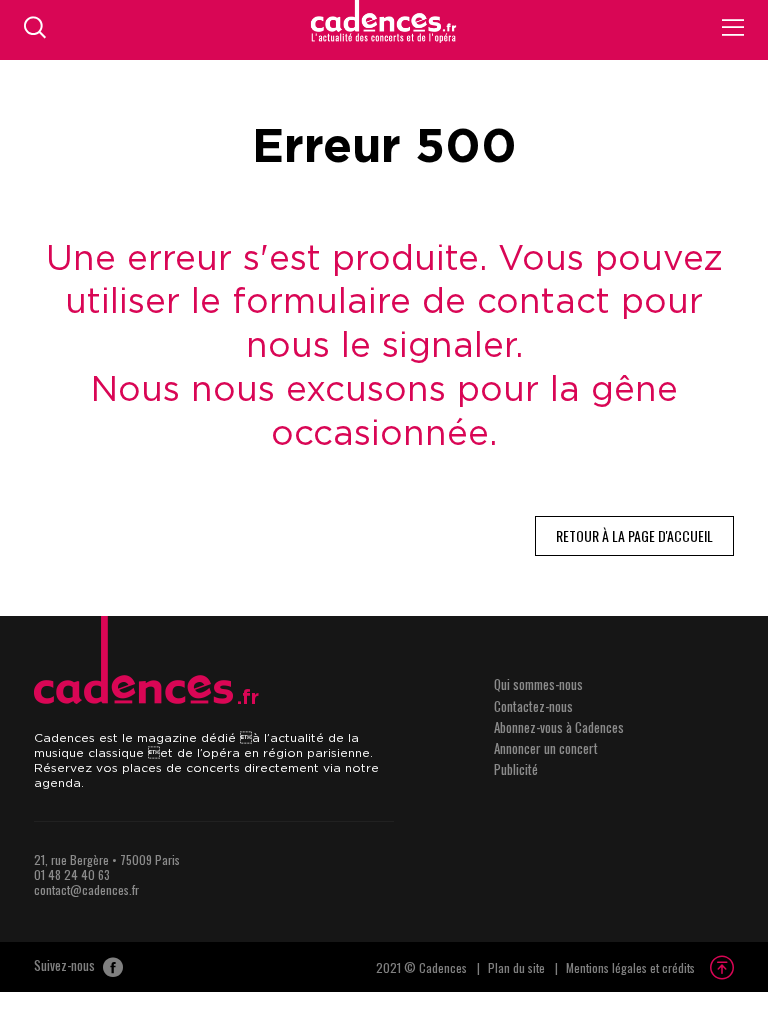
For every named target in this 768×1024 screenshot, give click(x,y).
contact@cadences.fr (86, 889)
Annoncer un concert (546, 748)
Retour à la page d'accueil (634, 535)
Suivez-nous (66, 966)
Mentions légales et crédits (630, 967)
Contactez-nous (533, 706)
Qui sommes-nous (538, 684)
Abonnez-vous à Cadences (559, 727)
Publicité (516, 769)
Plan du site (516, 967)
